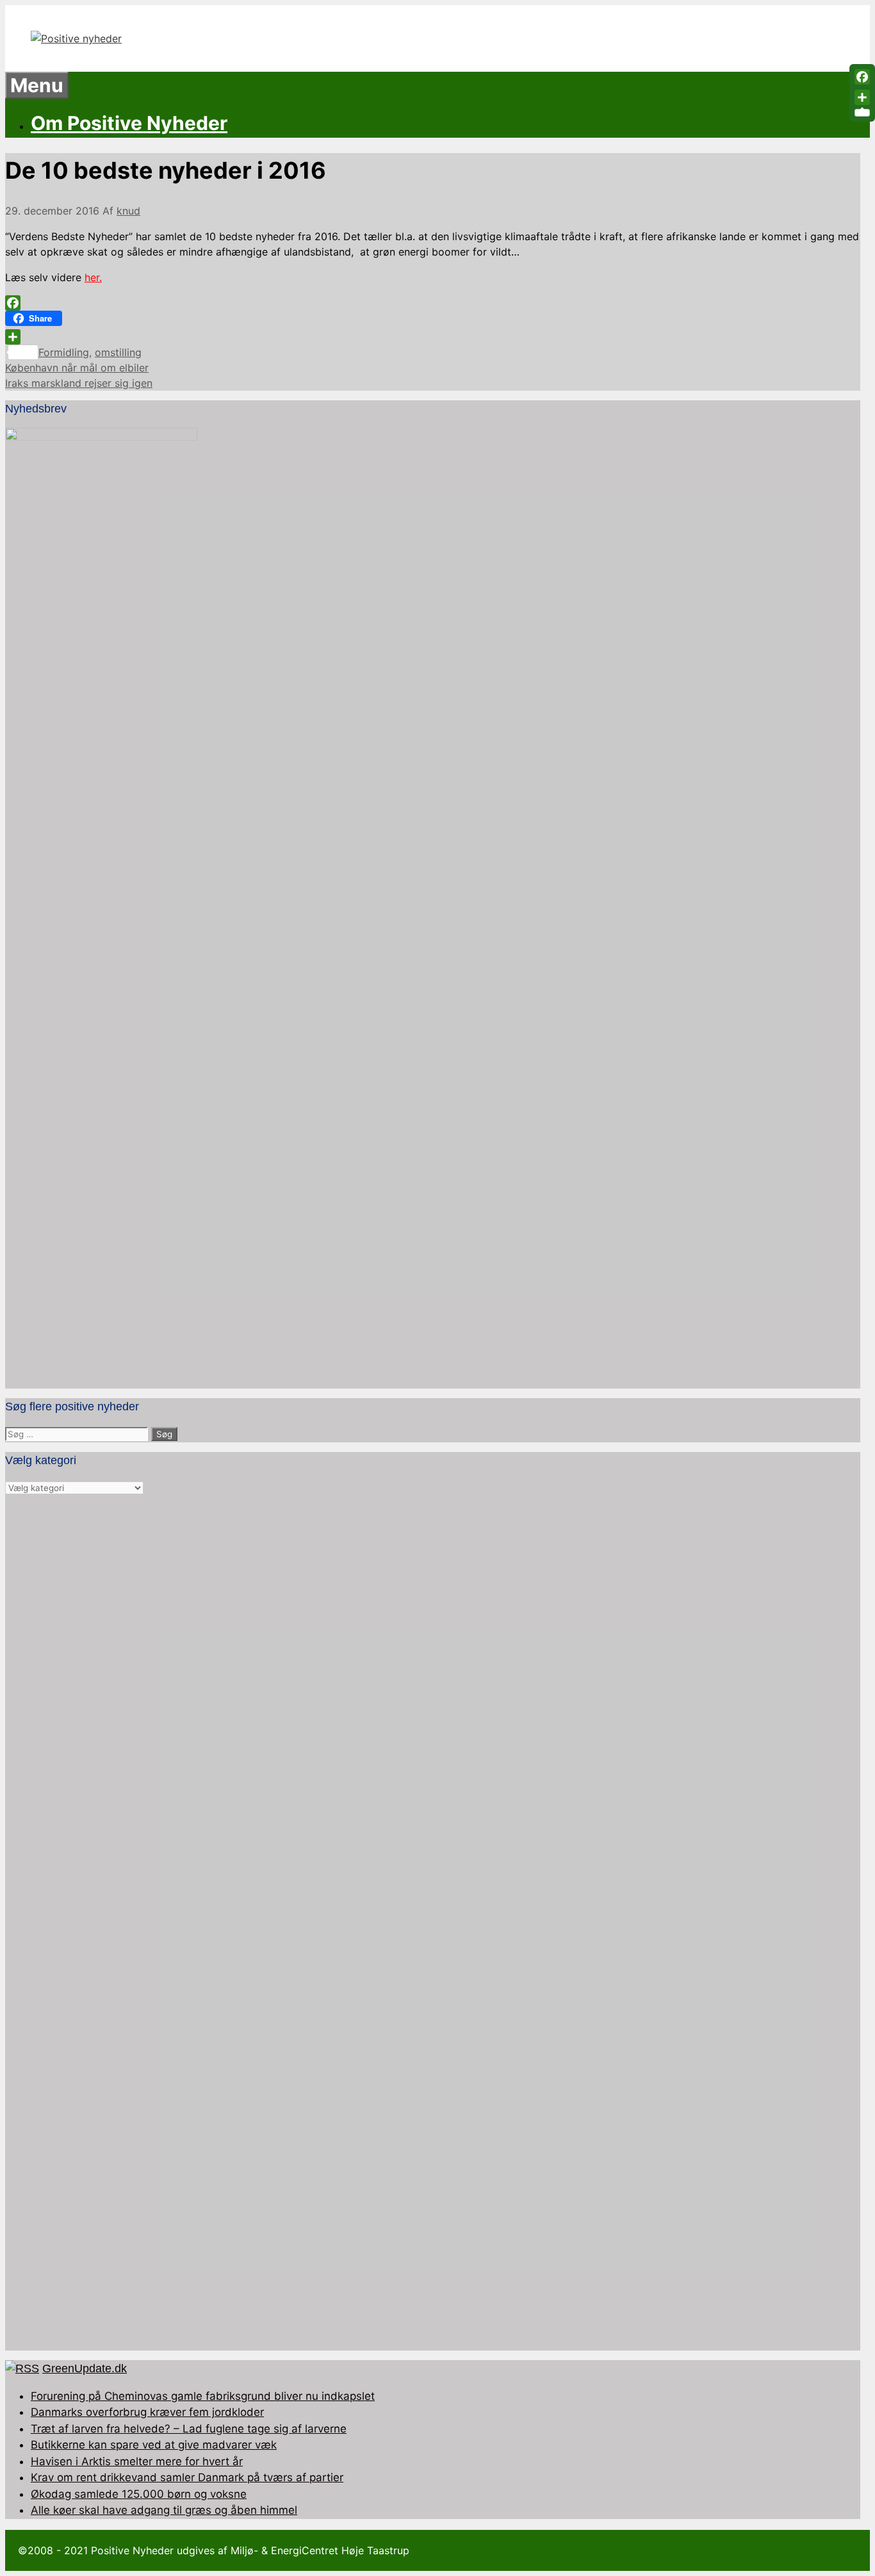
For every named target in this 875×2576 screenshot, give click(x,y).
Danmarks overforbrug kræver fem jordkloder (147, 2412)
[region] (433, 1923)
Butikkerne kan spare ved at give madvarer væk (154, 2445)
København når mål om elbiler (77, 368)
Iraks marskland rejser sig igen (79, 383)
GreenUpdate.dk (85, 2368)
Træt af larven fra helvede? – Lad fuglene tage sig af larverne (189, 2429)
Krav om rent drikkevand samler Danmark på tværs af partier (187, 2477)
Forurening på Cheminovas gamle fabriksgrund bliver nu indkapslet (203, 2396)
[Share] (433, 337)
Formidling (64, 352)
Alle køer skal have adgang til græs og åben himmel (164, 2510)
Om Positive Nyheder (129, 123)
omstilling (118, 352)
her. (93, 277)
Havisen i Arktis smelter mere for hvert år (137, 2461)
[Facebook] (433, 303)
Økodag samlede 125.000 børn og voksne (139, 2494)
